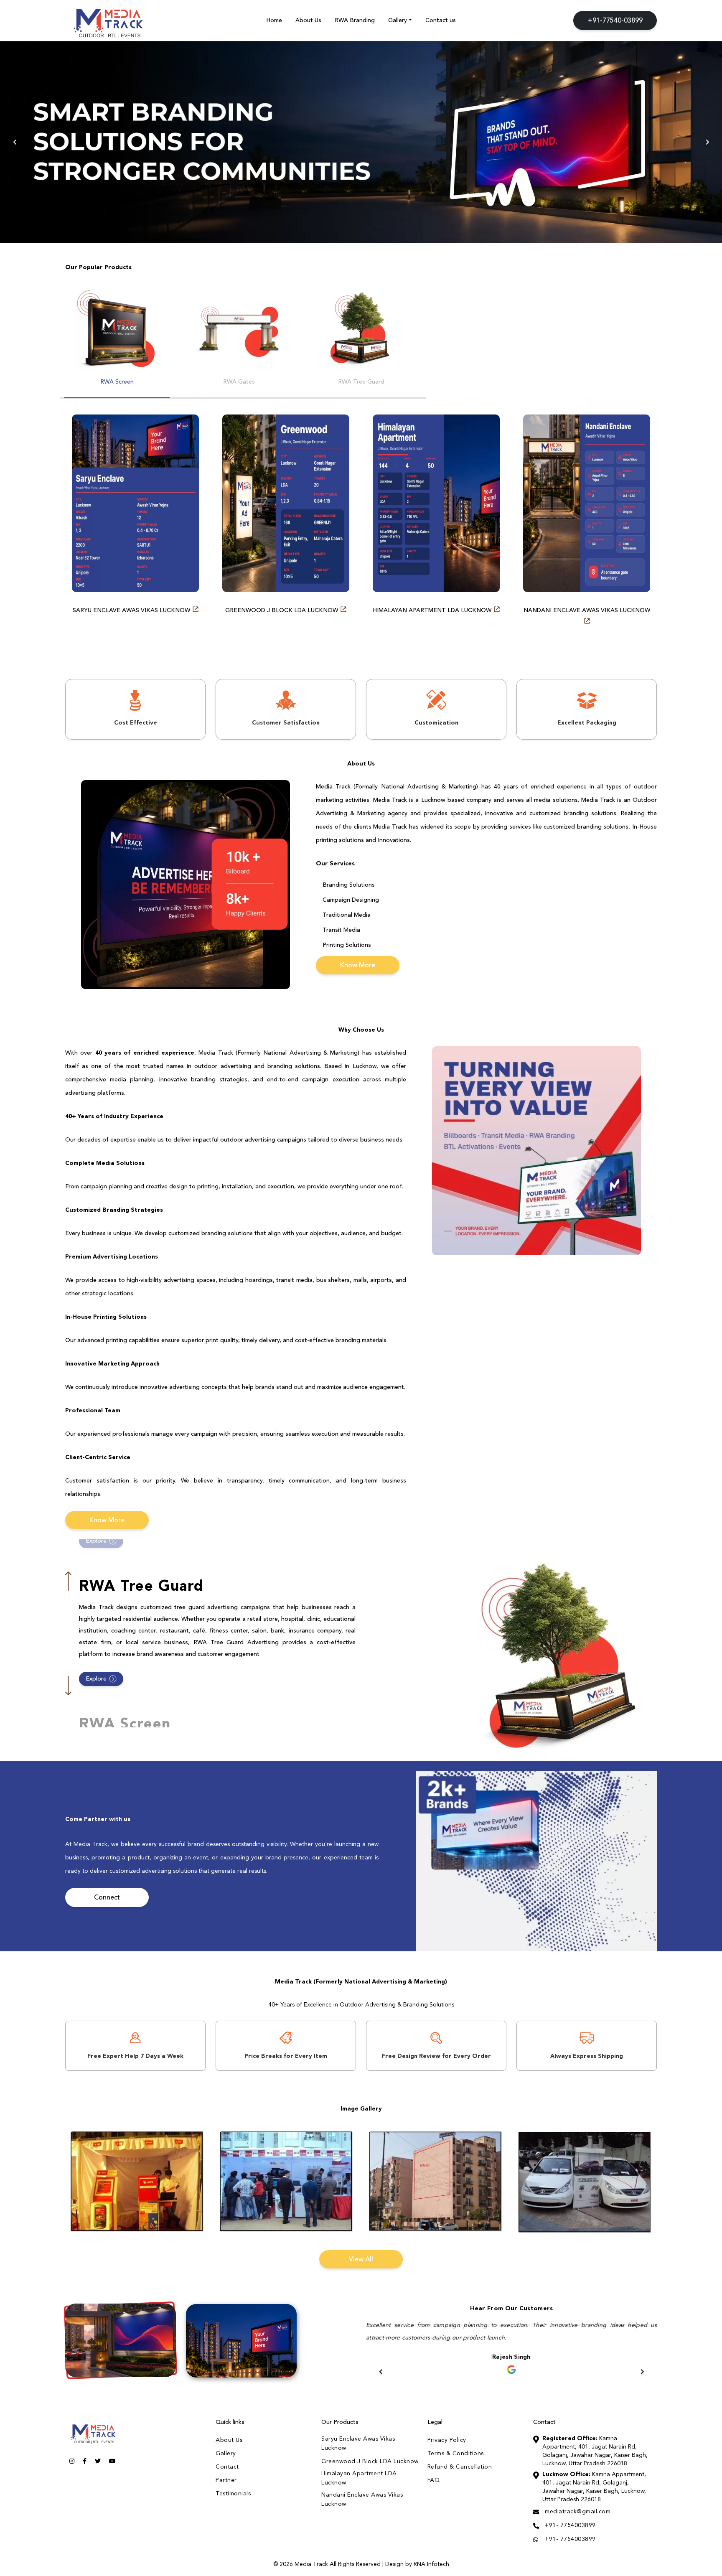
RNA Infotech (431, 2564)
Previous (15, 142)
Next (707, 142)
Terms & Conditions (456, 2454)
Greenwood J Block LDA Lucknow (282, 610)
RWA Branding (355, 20)
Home (274, 20)
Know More (358, 966)
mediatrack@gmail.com (578, 2512)
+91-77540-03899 (615, 21)
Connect (107, 1898)
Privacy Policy (447, 2440)
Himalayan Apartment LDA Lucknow (433, 610)
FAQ (434, 2480)
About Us (308, 20)
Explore (96, 1541)
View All (361, 2259)
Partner (226, 2480)
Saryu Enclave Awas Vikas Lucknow (132, 610)
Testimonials (233, 2494)
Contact (227, 2467)
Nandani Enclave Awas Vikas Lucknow (587, 610)
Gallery (398, 20)
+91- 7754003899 (570, 2525)
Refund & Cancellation (460, 2467)
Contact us (441, 20)
